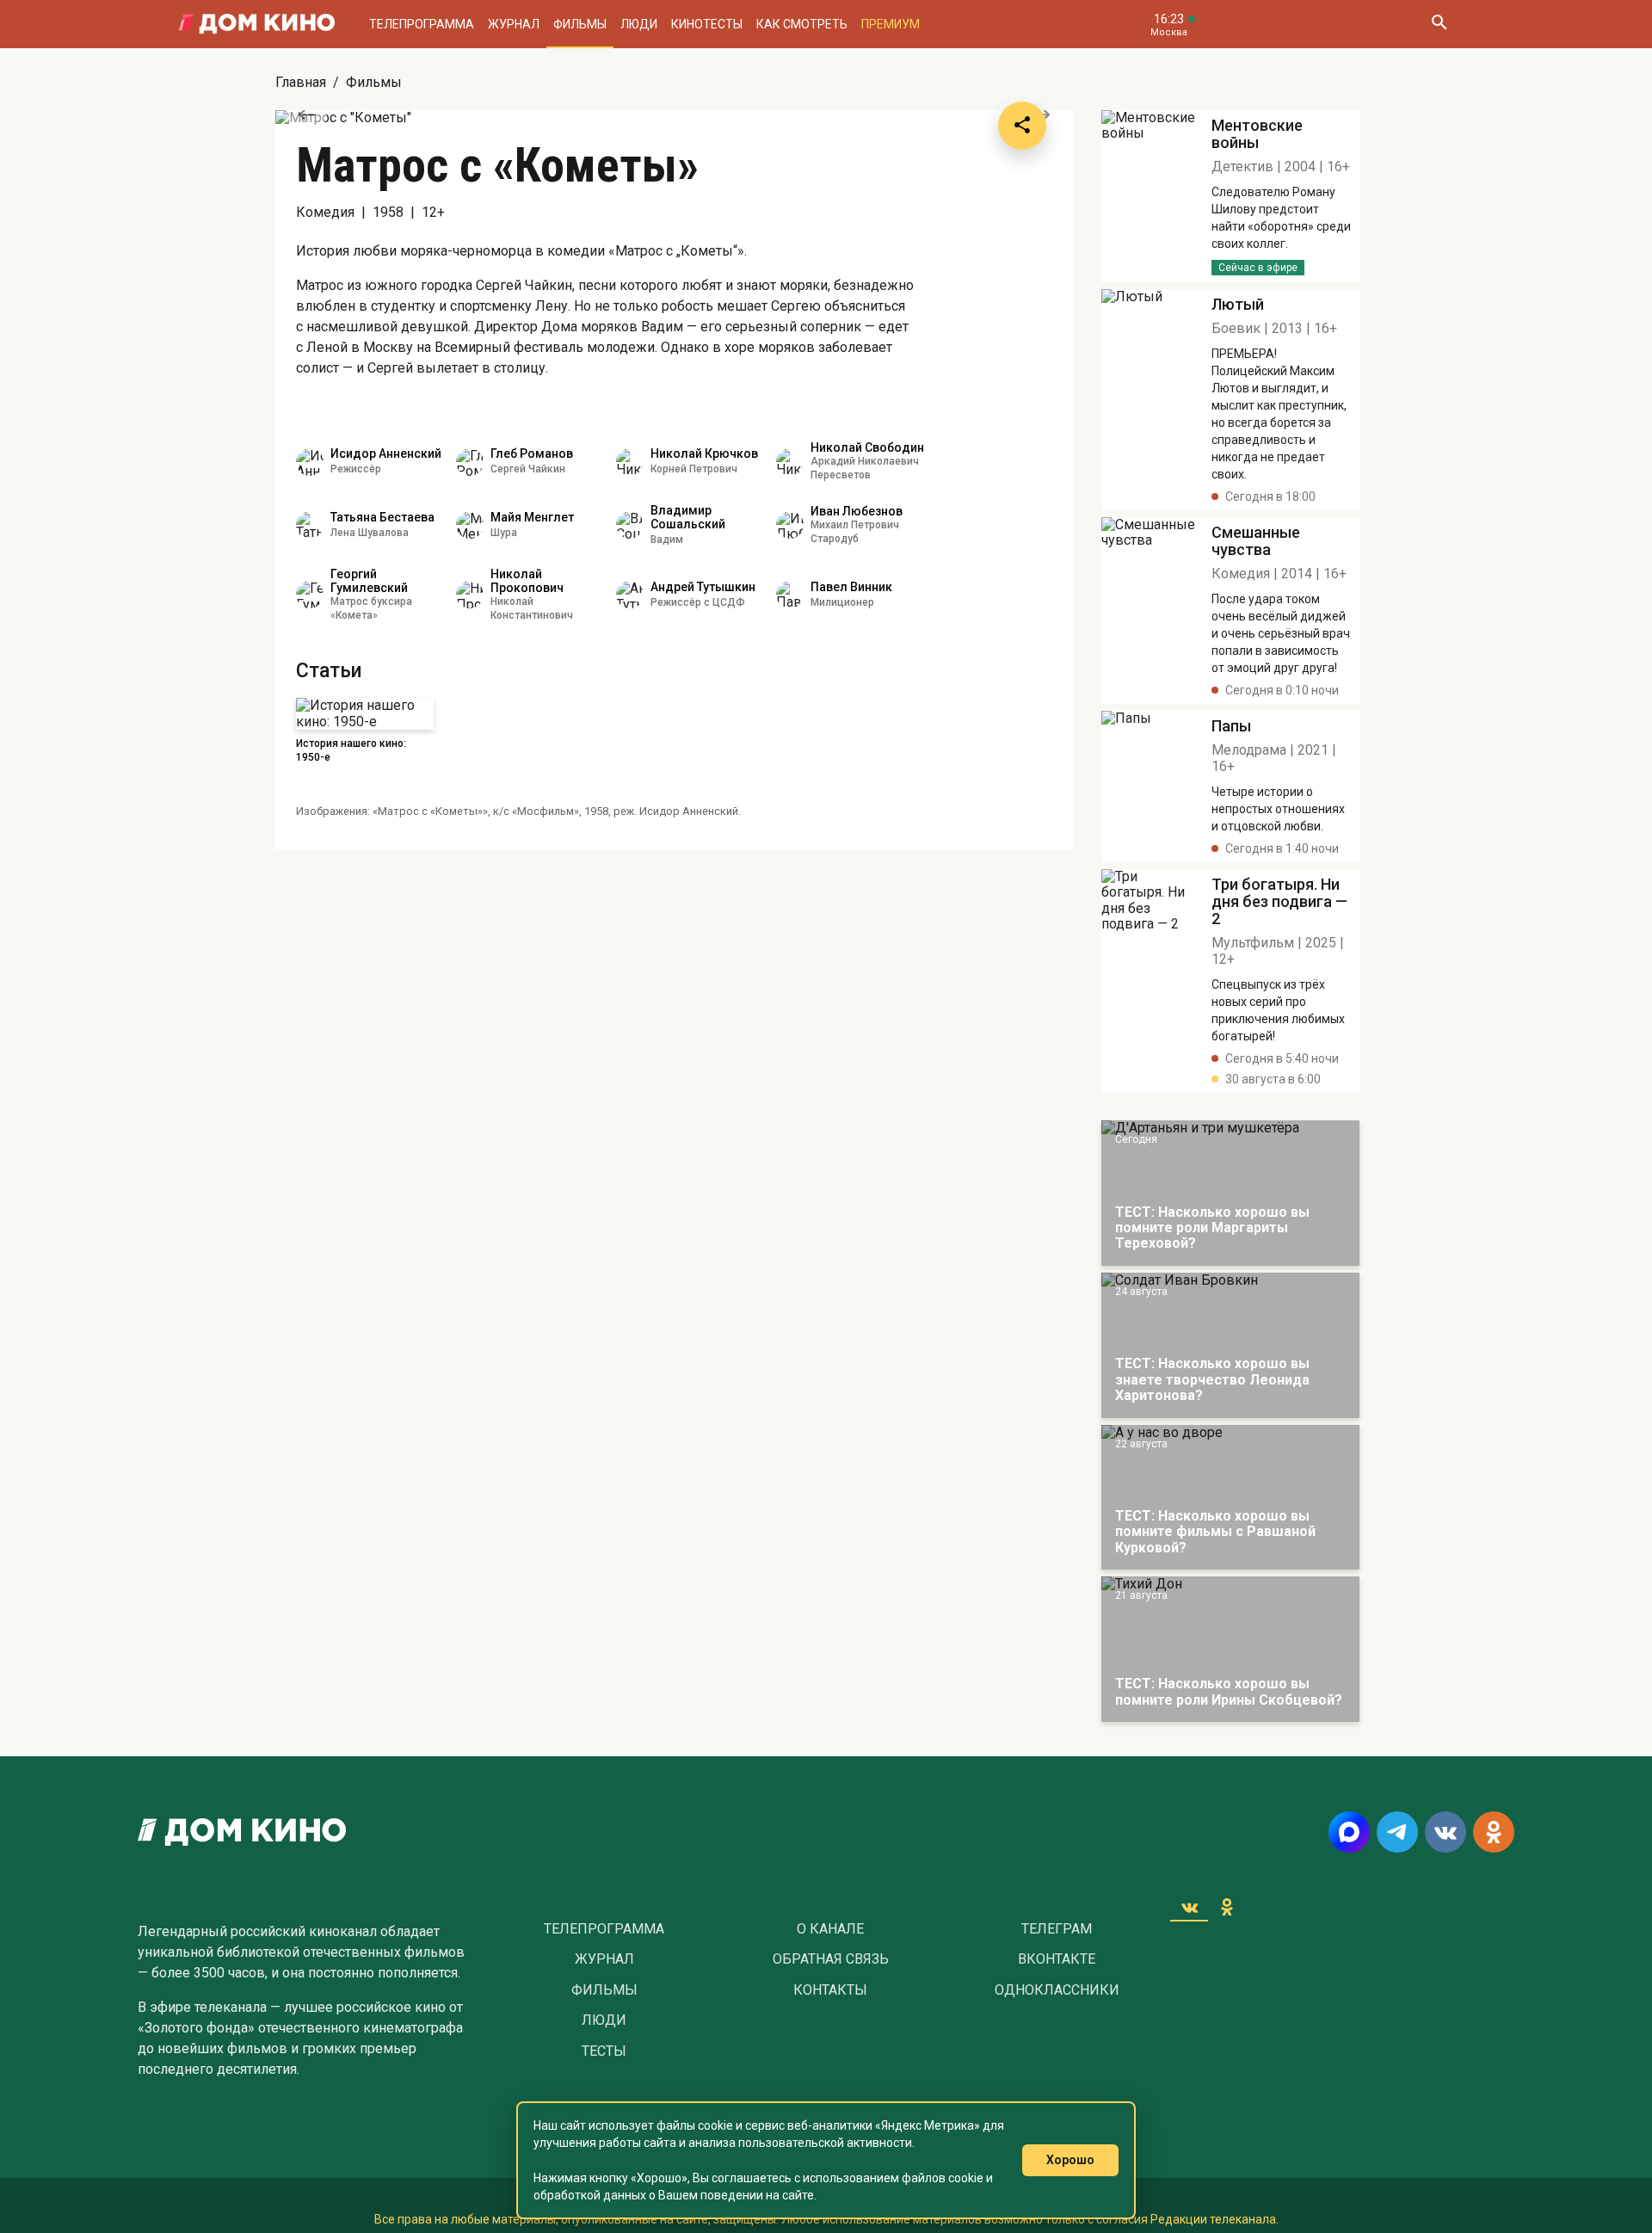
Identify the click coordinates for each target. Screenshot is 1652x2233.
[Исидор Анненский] (310, 462)
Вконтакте (1057, 1959)
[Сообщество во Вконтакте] (1445, 1832)
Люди (639, 24)
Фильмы (580, 24)
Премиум (891, 24)
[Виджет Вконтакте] (1189, 1907)
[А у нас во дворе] (1230, 1498)
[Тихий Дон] (1230, 1649)
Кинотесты (707, 24)
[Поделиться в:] (1022, 126)
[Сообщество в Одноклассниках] (1494, 1832)
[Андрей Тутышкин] (630, 595)
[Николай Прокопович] (470, 595)
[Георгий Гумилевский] (310, 595)
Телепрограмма (422, 24)
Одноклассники (1057, 1990)
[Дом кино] (257, 24)
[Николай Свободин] (790, 462)
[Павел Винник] (790, 595)
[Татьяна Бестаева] (310, 525)
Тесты (604, 2051)
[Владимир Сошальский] (630, 525)
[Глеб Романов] (470, 462)
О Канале (830, 1929)
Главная (301, 82)
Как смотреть (802, 24)
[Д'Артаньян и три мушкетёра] (1230, 1193)
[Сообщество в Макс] (1349, 1832)
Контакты (830, 1990)
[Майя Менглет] (470, 525)
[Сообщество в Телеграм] (1397, 1832)
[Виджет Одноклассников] (1227, 1907)
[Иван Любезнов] (790, 525)
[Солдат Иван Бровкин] (1230, 1345)
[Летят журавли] (1150, 196)
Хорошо (1070, 2160)
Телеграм (1057, 1929)
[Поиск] (1439, 24)
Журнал (514, 24)
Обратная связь (831, 1959)
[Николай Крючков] (630, 462)
